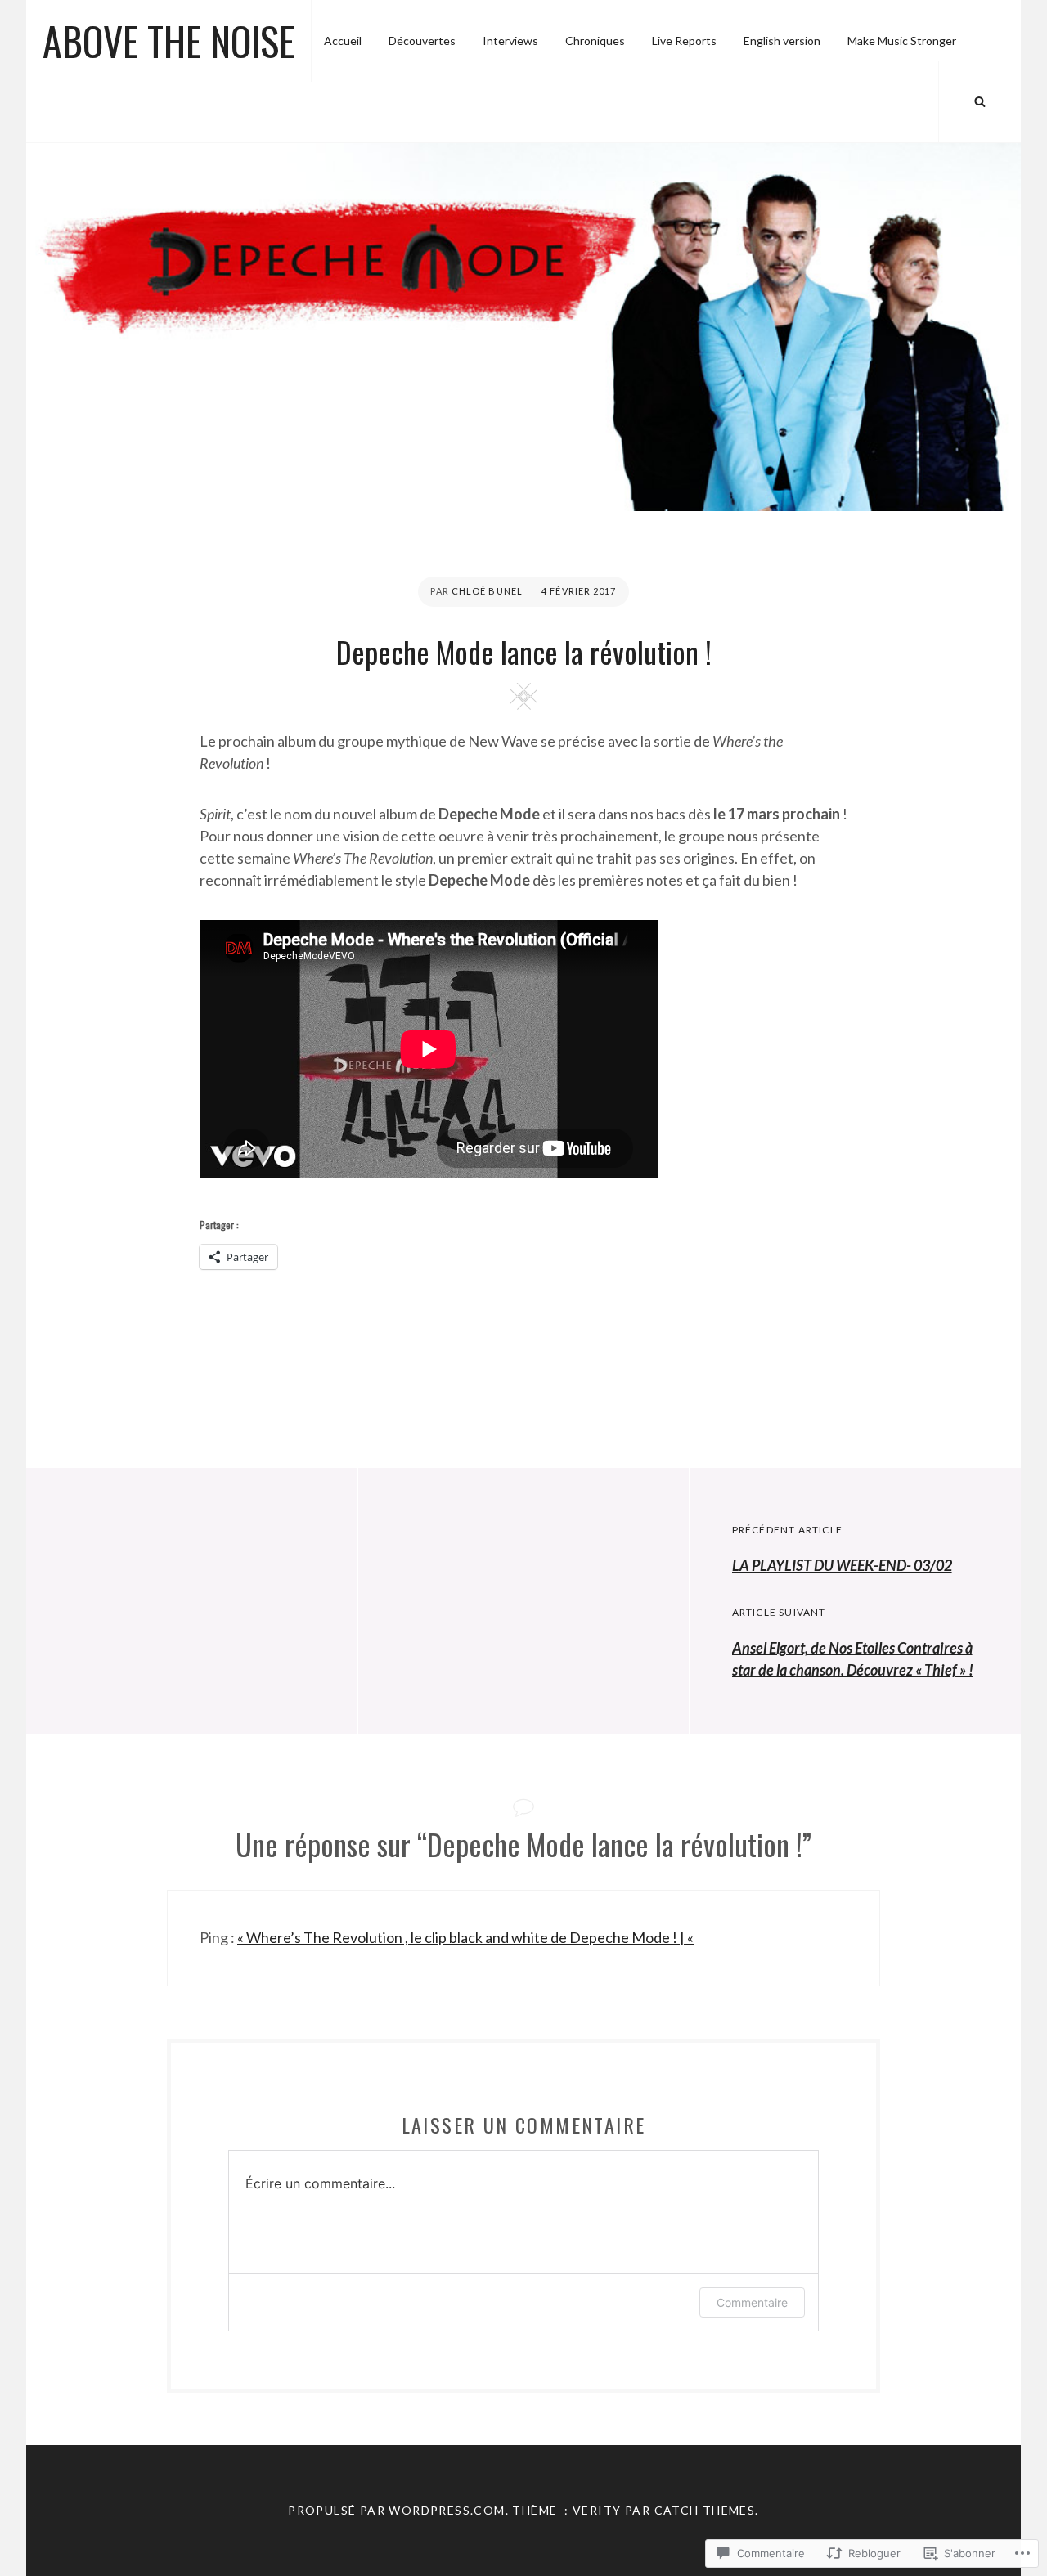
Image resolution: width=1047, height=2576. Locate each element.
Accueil (343, 40)
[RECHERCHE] (980, 101)
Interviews (510, 40)
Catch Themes (705, 2510)
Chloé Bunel (487, 591)
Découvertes (422, 40)
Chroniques (595, 40)
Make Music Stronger (902, 40)
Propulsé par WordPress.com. (398, 2510)
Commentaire (752, 2302)
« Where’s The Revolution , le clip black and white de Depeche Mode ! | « (465, 1937)
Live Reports (684, 40)
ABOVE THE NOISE (169, 40)
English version (782, 40)
